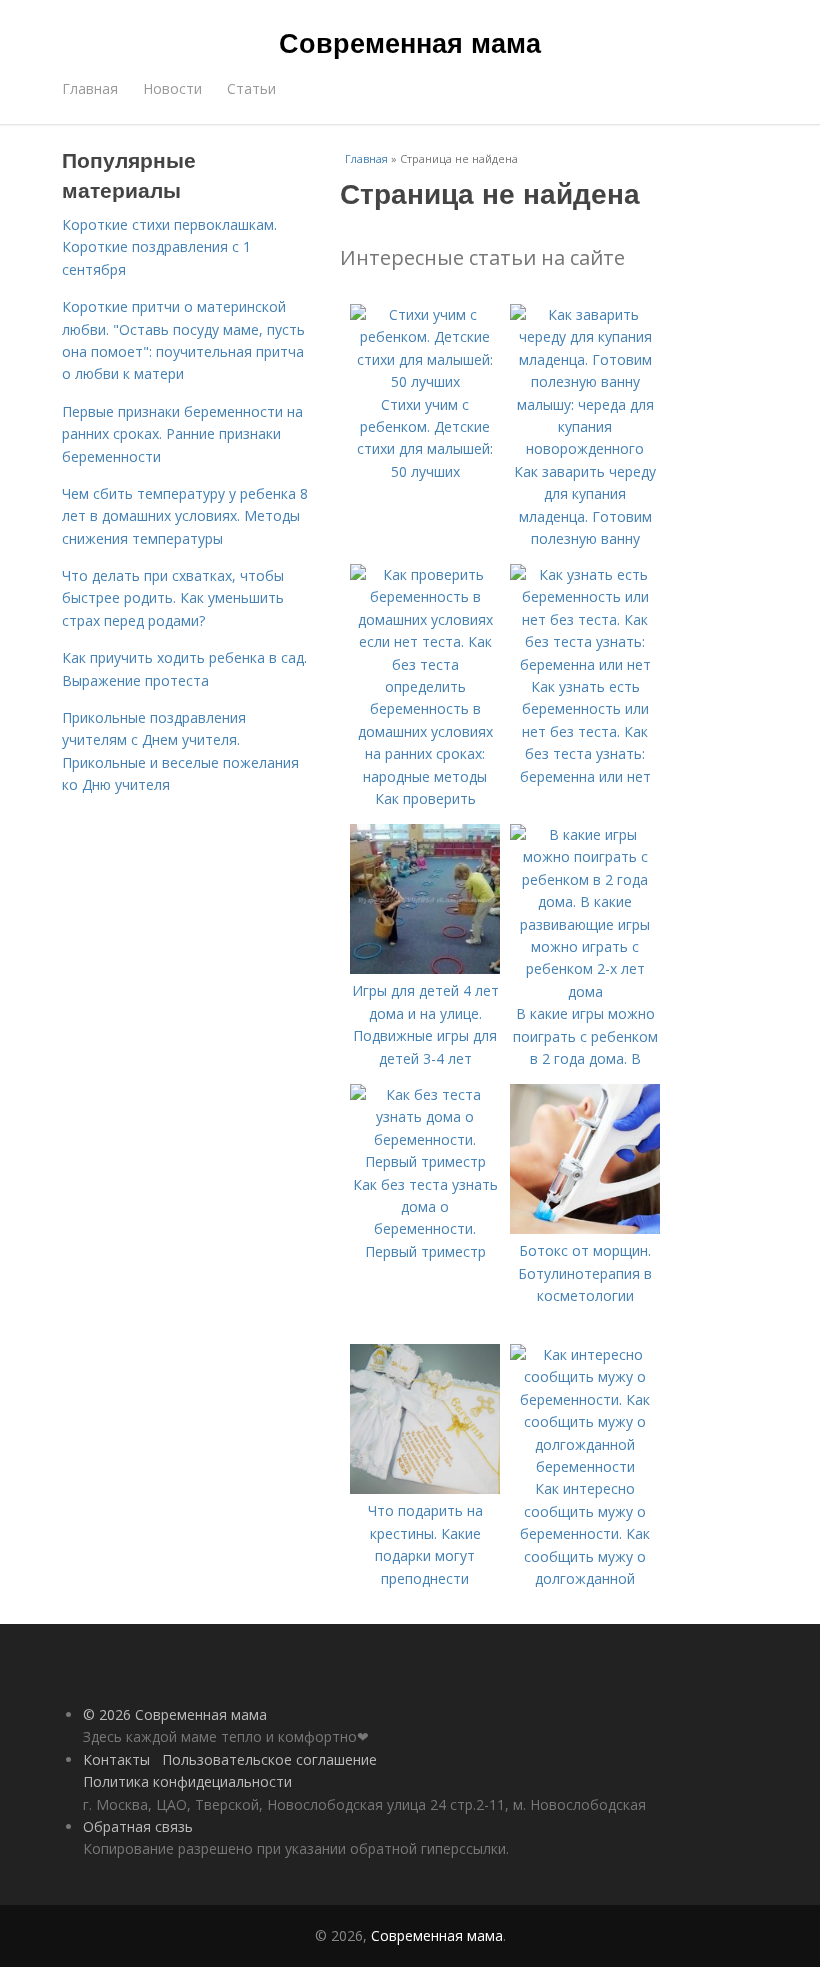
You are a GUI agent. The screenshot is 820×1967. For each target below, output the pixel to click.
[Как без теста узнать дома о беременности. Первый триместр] (425, 1161)
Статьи (251, 88)
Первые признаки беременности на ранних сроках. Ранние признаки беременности (182, 434)
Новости (172, 88)
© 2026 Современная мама (175, 1714)
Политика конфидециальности (187, 1781)
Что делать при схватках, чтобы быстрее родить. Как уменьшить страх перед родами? (173, 598)
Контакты (116, 1759)
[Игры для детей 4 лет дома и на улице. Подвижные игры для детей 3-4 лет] (425, 968)
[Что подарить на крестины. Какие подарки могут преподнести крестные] (425, 1488)
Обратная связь (138, 1826)
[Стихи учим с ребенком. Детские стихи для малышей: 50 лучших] (425, 381)
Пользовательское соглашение (269, 1759)
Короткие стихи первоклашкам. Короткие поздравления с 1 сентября (169, 247)
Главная (90, 88)
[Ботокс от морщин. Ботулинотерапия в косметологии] (585, 1228)
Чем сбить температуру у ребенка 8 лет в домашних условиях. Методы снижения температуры (185, 516)
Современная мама (410, 42)
